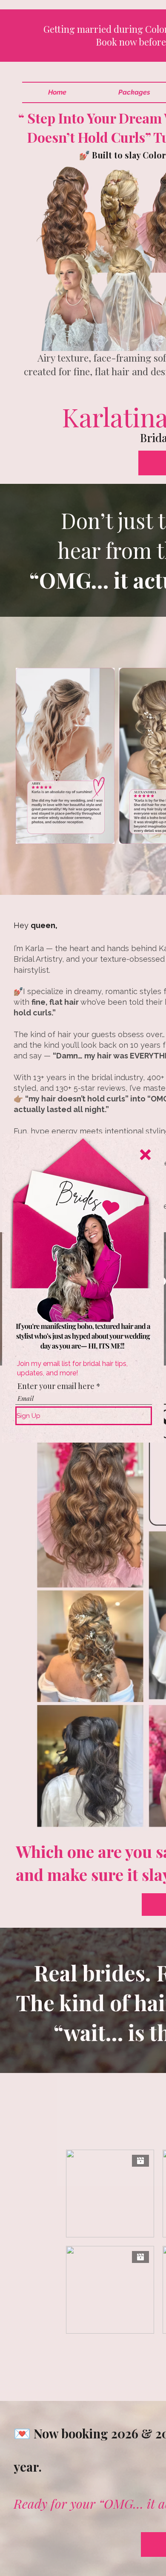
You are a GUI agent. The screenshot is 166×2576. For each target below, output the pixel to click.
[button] (145, 1155)
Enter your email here (56, 1386)
